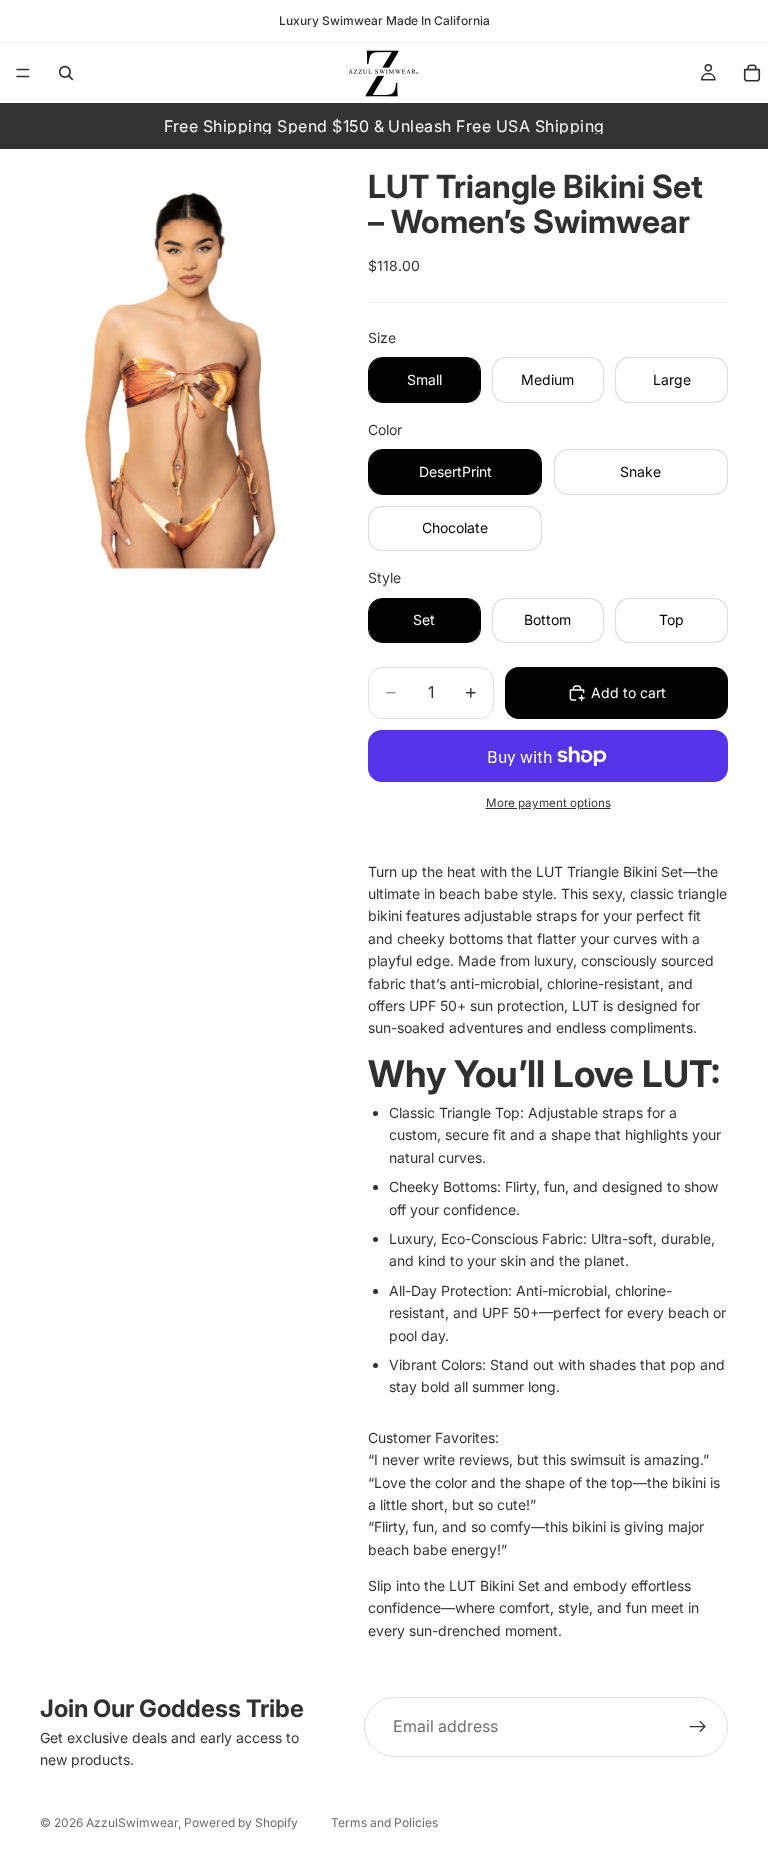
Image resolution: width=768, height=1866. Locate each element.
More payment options (548, 803)
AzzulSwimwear (132, 1822)
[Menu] (23, 73)
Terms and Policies (384, 1822)
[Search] (66, 73)
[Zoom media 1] (180, 359)
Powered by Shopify (241, 1822)
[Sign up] (698, 1727)
